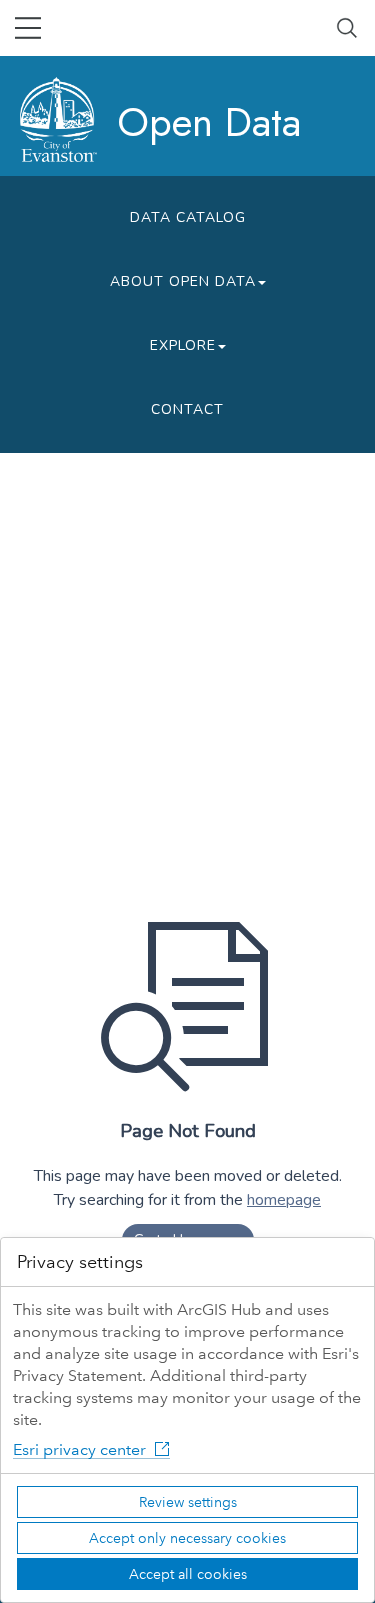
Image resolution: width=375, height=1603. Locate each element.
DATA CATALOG (188, 217)
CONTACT (187, 409)
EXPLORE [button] (183, 345)
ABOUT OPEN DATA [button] (183, 281)
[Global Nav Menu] (28, 28)
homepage (284, 1200)
